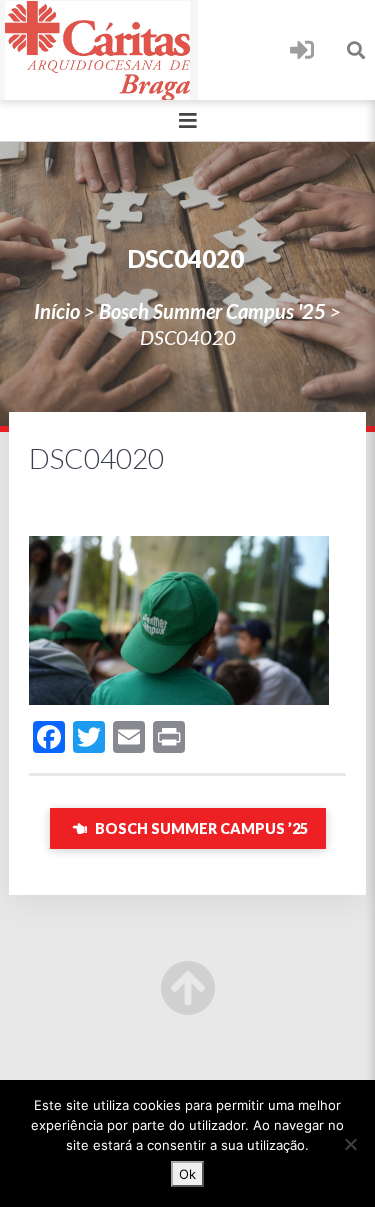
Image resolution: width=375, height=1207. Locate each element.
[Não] (350, 1144)
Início (57, 311)
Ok (187, 1174)
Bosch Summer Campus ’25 (200, 828)
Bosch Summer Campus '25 (212, 311)
